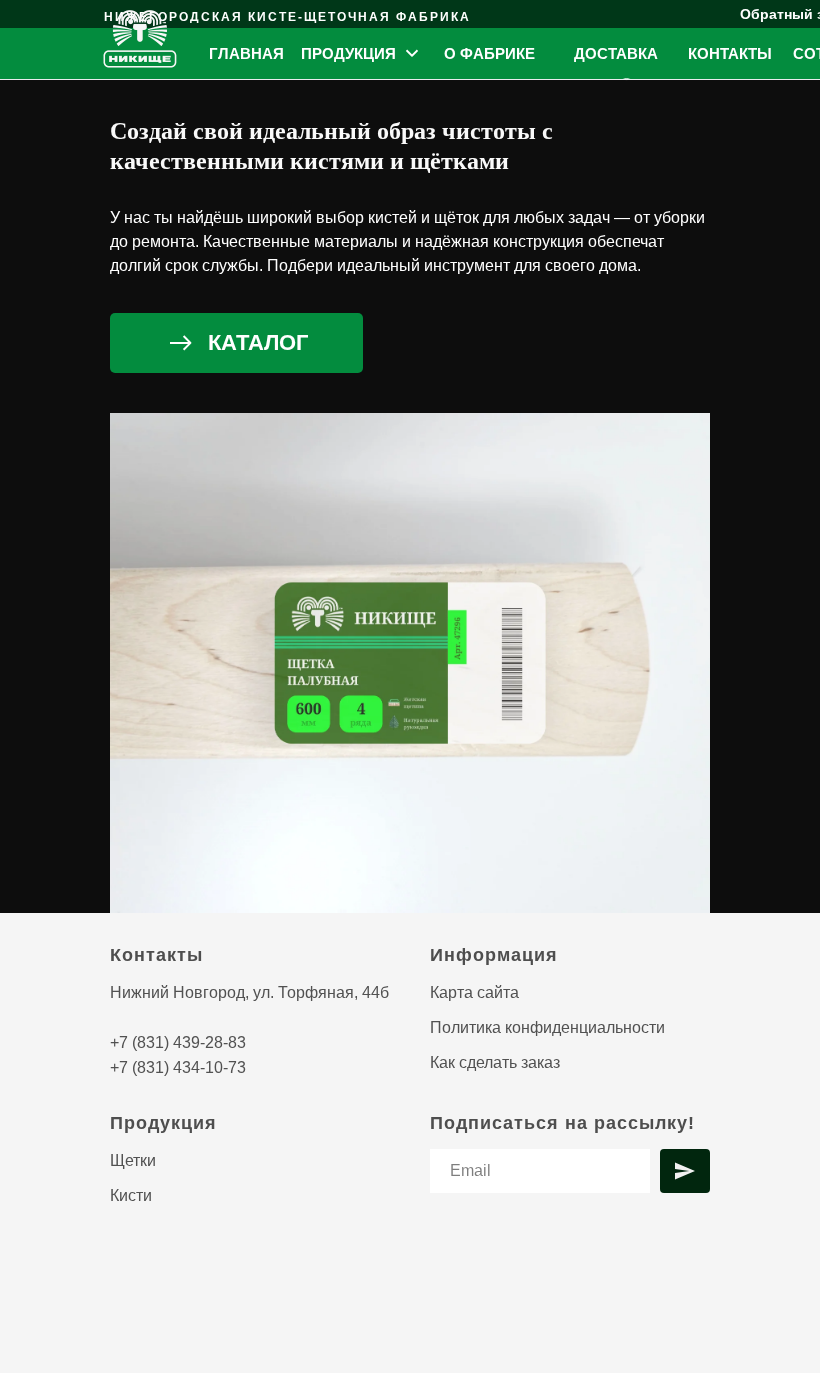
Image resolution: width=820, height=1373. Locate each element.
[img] (141, 39)
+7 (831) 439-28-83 (178, 1042)
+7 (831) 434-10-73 (178, 1067)
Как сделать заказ (495, 1062)
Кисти (131, 1195)
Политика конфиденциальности (547, 1027)
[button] (362, 53)
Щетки (133, 1160)
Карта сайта (474, 992)
